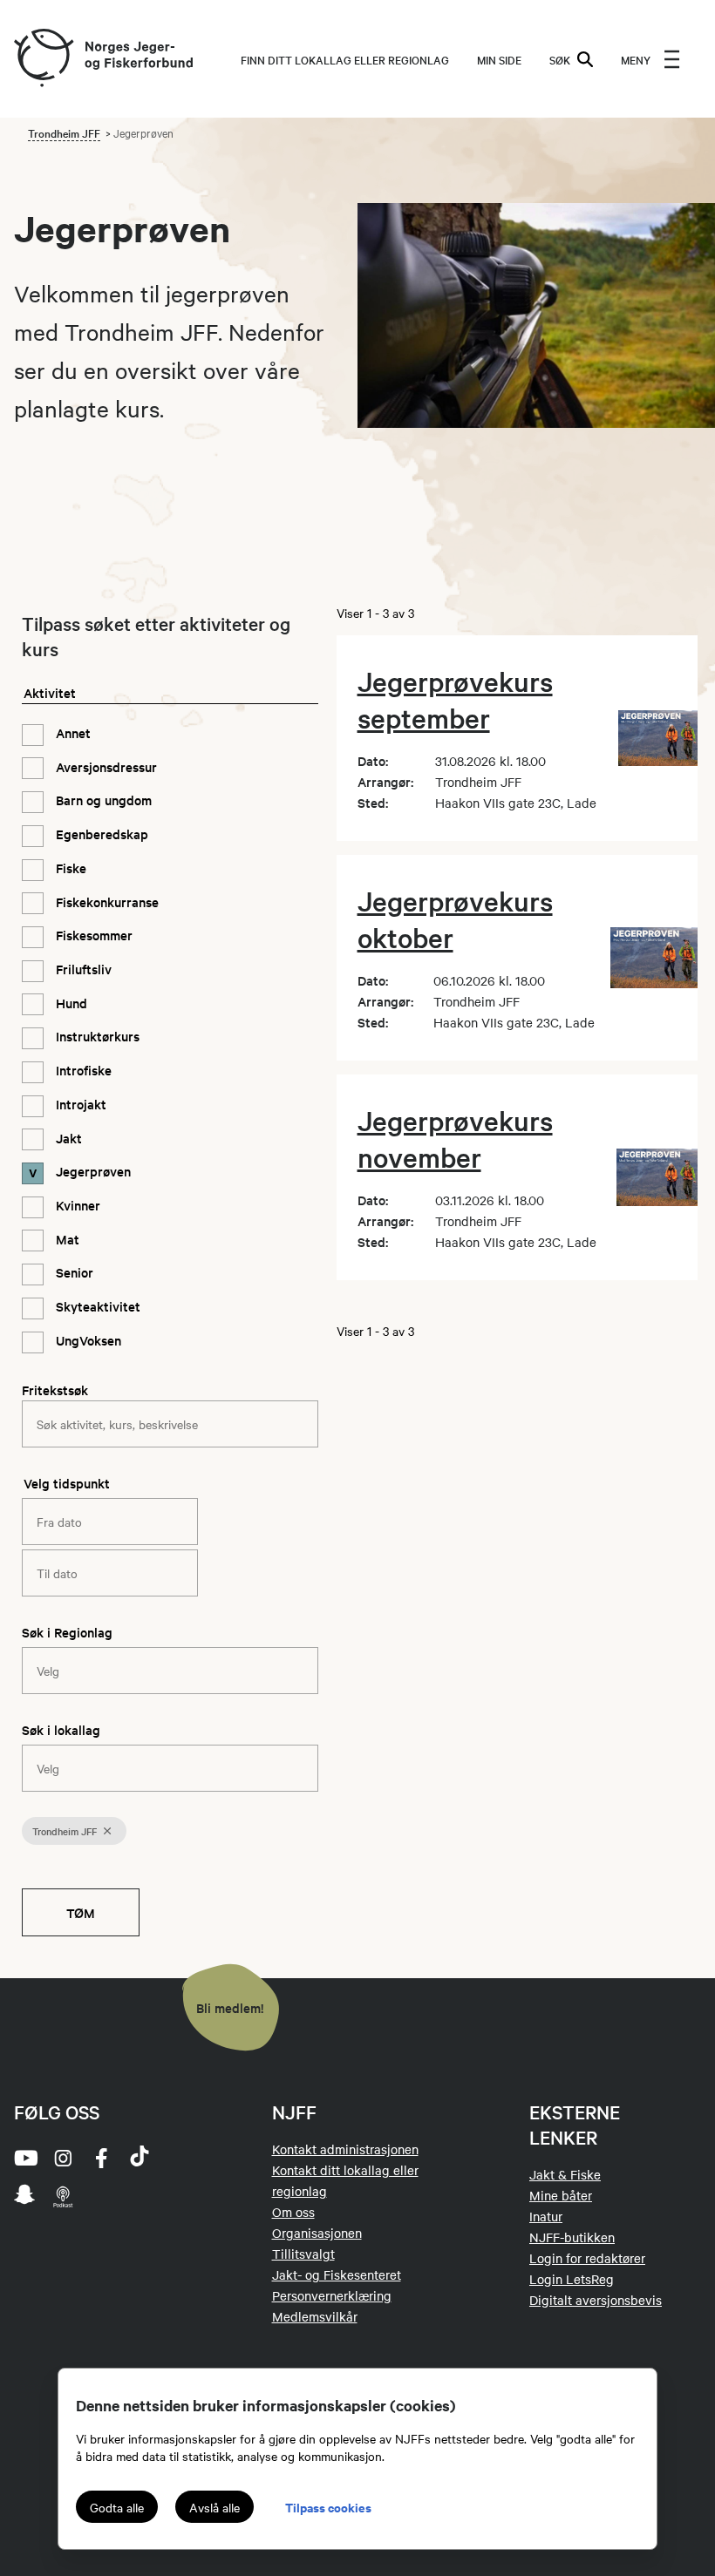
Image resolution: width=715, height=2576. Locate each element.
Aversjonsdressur (105, 766)
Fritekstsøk (55, 1390)
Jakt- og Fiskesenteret (337, 2274)
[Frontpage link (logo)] (43, 59)
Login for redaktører (587, 2258)
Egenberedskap (100, 834)
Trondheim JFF (64, 132)
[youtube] (24, 2158)
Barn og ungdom (102, 800)
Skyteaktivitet (96, 1306)
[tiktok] (140, 2158)
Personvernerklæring (332, 2295)
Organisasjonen (317, 2233)
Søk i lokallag (61, 1729)
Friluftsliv (82, 969)
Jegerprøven (92, 1171)
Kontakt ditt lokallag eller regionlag (345, 2180)
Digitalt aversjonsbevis (596, 2300)
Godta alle (117, 2507)
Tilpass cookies (328, 2507)
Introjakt (79, 1104)
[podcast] (63, 2196)
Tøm (81, 1912)
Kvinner (76, 1205)
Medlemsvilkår (315, 2316)
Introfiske (82, 1070)
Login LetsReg (572, 2279)
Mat (66, 1239)
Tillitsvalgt (303, 2254)
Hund (70, 1003)
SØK (560, 59)
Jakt (67, 1138)
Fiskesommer (92, 935)
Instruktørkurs (96, 1036)
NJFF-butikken (572, 2237)
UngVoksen (87, 1340)
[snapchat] (24, 2196)
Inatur (546, 2216)
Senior (73, 1272)
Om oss (293, 2212)
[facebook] (101, 2158)
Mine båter (561, 2195)
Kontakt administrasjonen (345, 2149)
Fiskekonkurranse (106, 902)
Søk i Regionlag (67, 1632)
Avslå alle (214, 2507)
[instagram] (63, 2158)
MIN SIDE (499, 59)
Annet (71, 732)
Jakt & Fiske (565, 2174)
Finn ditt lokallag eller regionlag (345, 59)
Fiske (69, 868)
